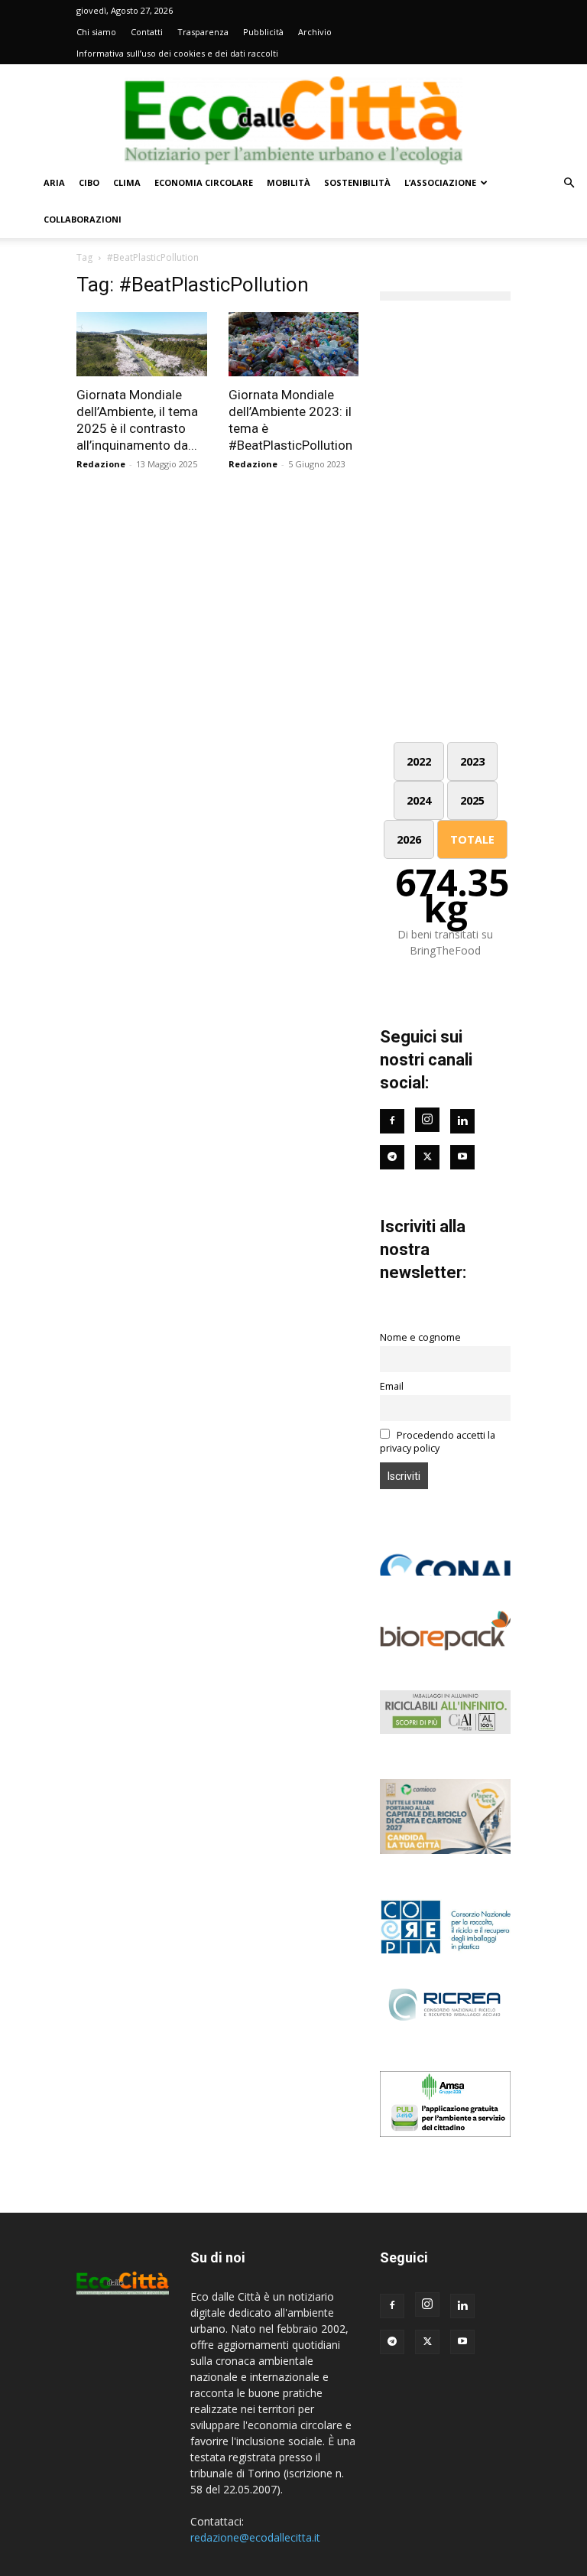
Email (392, 1386)
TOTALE (472, 839)
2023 (472, 761)
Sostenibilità (357, 182)
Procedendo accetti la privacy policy (438, 1442)
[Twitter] (427, 1157)
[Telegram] (392, 1157)
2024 (419, 800)
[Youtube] (462, 1157)
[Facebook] (392, 1121)
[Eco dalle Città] (293, 115)
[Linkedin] (462, 1121)
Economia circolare (204, 182)
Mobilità (289, 182)
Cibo (89, 182)
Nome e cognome (420, 1337)
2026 (409, 839)
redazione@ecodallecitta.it (255, 2537)
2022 (419, 761)
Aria (54, 182)
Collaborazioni (83, 219)
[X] (427, 2342)
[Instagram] (427, 1120)
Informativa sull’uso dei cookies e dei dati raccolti (177, 53)
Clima (127, 182)
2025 (472, 800)
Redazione (101, 464)
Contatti (147, 32)
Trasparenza (203, 32)
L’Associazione (440, 182)
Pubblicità (263, 32)
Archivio (315, 32)
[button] (569, 183)
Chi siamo (96, 32)
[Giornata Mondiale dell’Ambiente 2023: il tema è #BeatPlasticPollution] (294, 344)
